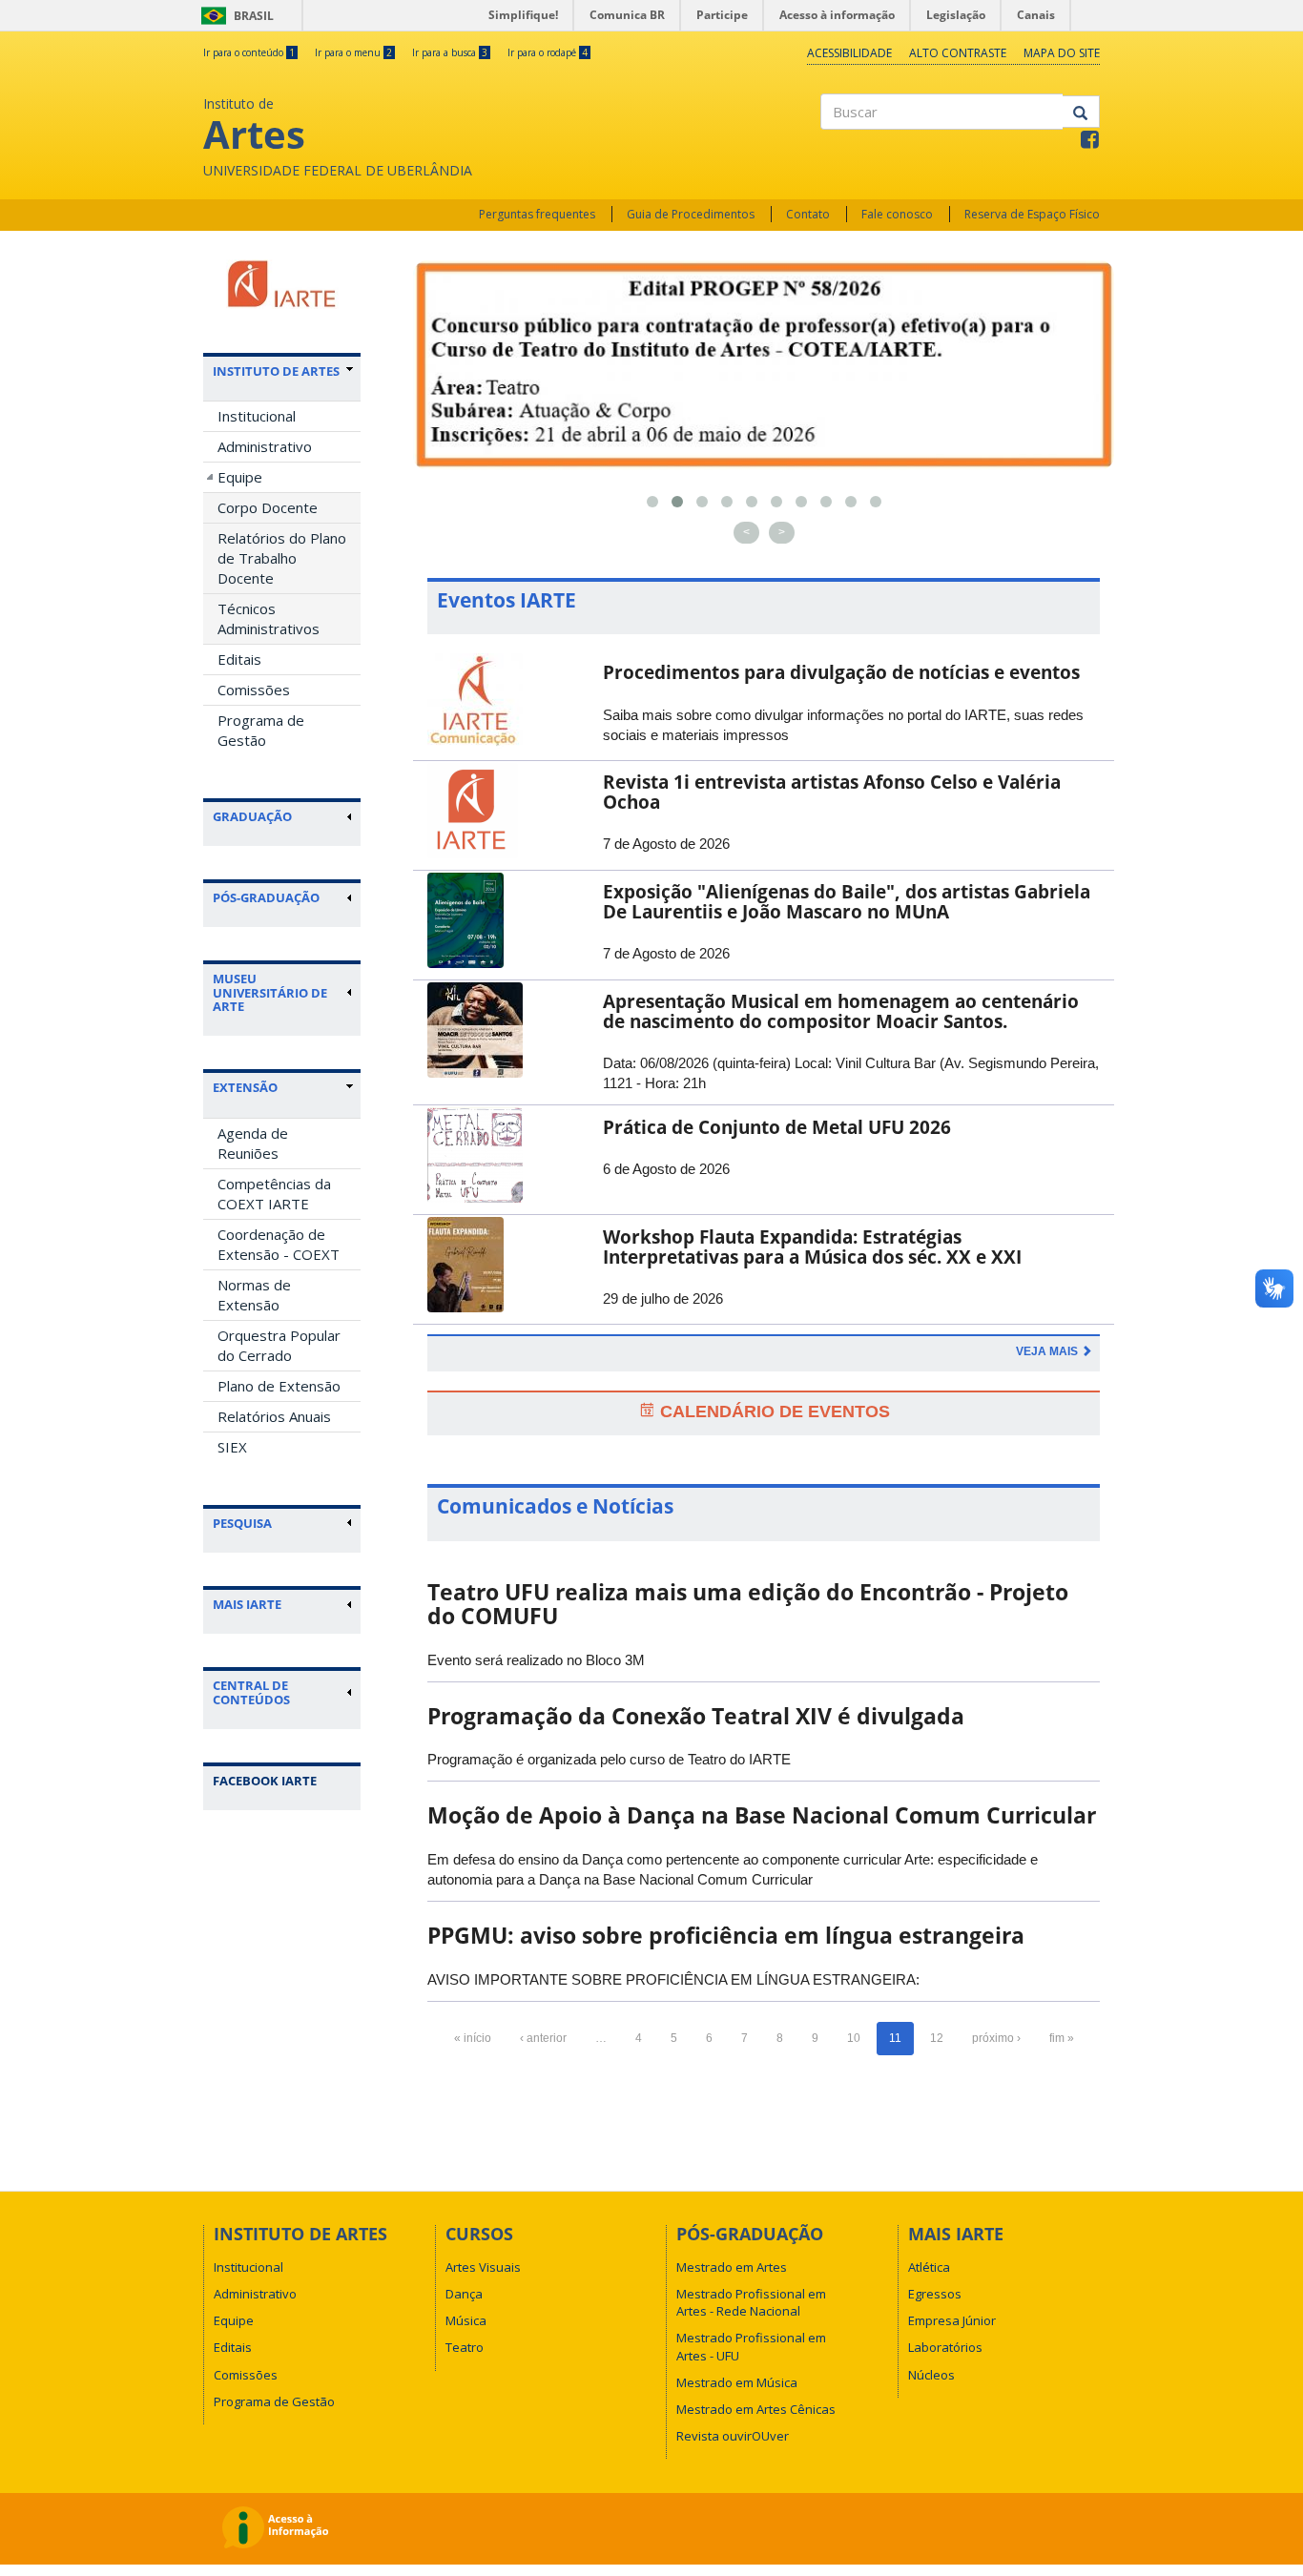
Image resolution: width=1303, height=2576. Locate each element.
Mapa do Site (1062, 53)
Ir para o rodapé (548, 52)
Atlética (929, 2267)
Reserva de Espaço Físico (1032, 214)
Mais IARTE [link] (247, 1604)
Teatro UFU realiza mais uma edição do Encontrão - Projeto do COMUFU (748, 1604)
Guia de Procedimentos (691, 214)
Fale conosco (897, 214)
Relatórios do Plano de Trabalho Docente (282, 558)
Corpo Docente (268, 507)
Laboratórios (945, 2347)
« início (473, 2038)
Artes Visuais (483, 2267)
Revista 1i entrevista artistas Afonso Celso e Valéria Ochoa (832, 792)
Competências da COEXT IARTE (274, 1194)
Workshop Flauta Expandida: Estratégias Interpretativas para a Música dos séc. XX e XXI (812, 1247)
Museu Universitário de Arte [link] (270, 992)
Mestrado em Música (737, 2382)
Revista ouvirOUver (733, 2436)
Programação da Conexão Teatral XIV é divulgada (696, 1716)
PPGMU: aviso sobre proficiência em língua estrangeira (726, 1935)
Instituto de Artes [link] (276, 371)
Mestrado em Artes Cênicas (756, 2409)
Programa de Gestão (261, 730)
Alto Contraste (958, 53)
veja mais (1048, 1351)
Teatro (465, 2347)
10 (854, 2038)
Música (466, 2320)
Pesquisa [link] (242, 1523)
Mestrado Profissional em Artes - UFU (751, 2346)
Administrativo (265, 446)
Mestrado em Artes (732, 2267)
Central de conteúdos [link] (251, 1692)
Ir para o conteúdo (249, 52)
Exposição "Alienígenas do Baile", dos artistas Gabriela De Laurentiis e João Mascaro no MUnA (847, 902)
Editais (239, 659)
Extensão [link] (245, 1087)
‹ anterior (543, 2038)
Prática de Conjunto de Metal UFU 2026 (777, 1127)
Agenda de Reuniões (253, 1143)
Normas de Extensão (254, 1295)
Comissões (254, 690)
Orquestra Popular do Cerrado (279, 1345)
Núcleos (931, 2375)
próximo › (996, 2038)
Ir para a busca (450, 52)
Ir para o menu (353, 52)
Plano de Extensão (279, 1386)
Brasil (234, 16)
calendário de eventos (773, 1412)
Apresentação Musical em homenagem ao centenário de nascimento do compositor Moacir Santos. (841, 1011)
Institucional (257, 416)
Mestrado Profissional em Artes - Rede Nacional (751, 2302)
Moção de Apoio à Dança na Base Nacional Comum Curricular (762, 1815)
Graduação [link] (252, 816)
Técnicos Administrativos (269, 618)
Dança (464, 2294)
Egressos (935, 2294)
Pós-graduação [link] (266, 897)
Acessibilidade (849, 53)
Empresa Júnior (952, 2320)
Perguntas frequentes (537, 214)
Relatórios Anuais (274, 1416)
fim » (1062, 2038)
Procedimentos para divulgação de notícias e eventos (841, 672)
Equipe (240, 477)
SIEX (232, 1447)
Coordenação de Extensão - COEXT (279, 1244)
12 (937, 2038)
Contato (808, 214)
